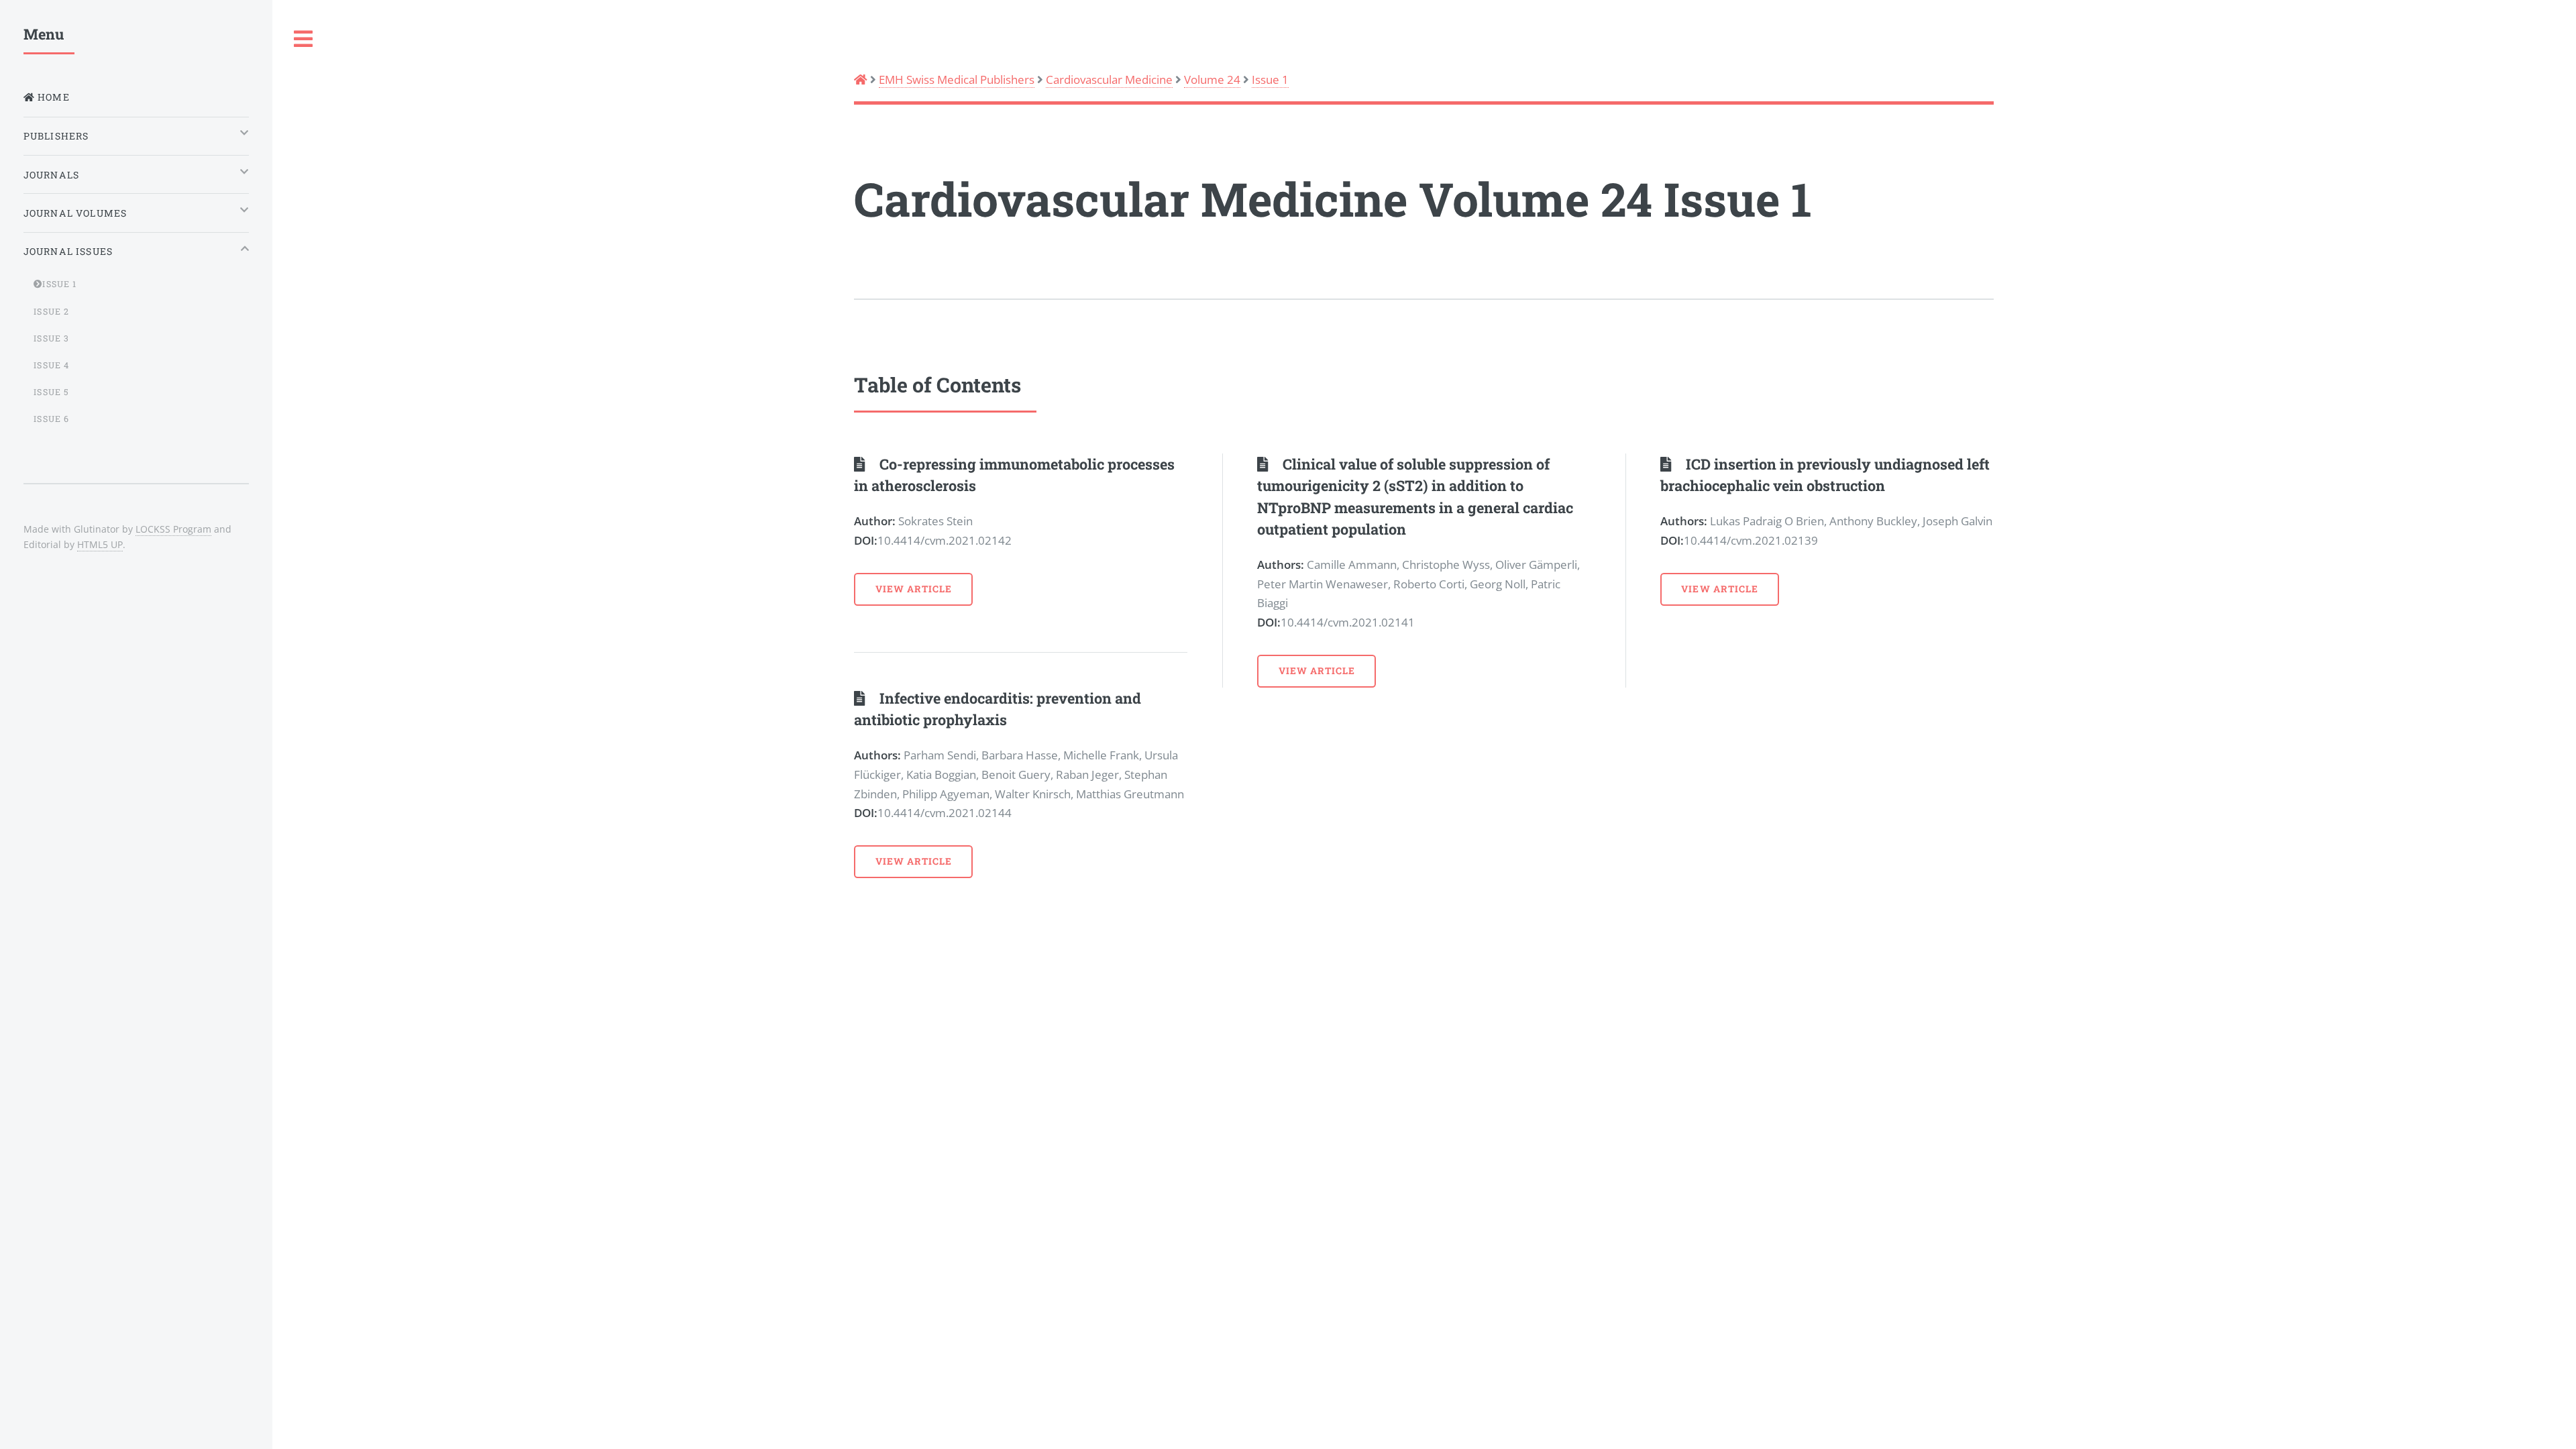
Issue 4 (51, 365)
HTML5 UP (100, 544)
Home (52, 97)
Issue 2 (51, 311)
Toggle (304, 39)
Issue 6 (51, 419)
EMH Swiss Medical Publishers (957, 79)
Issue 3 (51, 338)
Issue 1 (1270, 79)
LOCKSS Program (173, 529)
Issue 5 (51, 392)
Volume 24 (1212, 79)
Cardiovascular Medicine (1109, 79)
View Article (914, 589)
